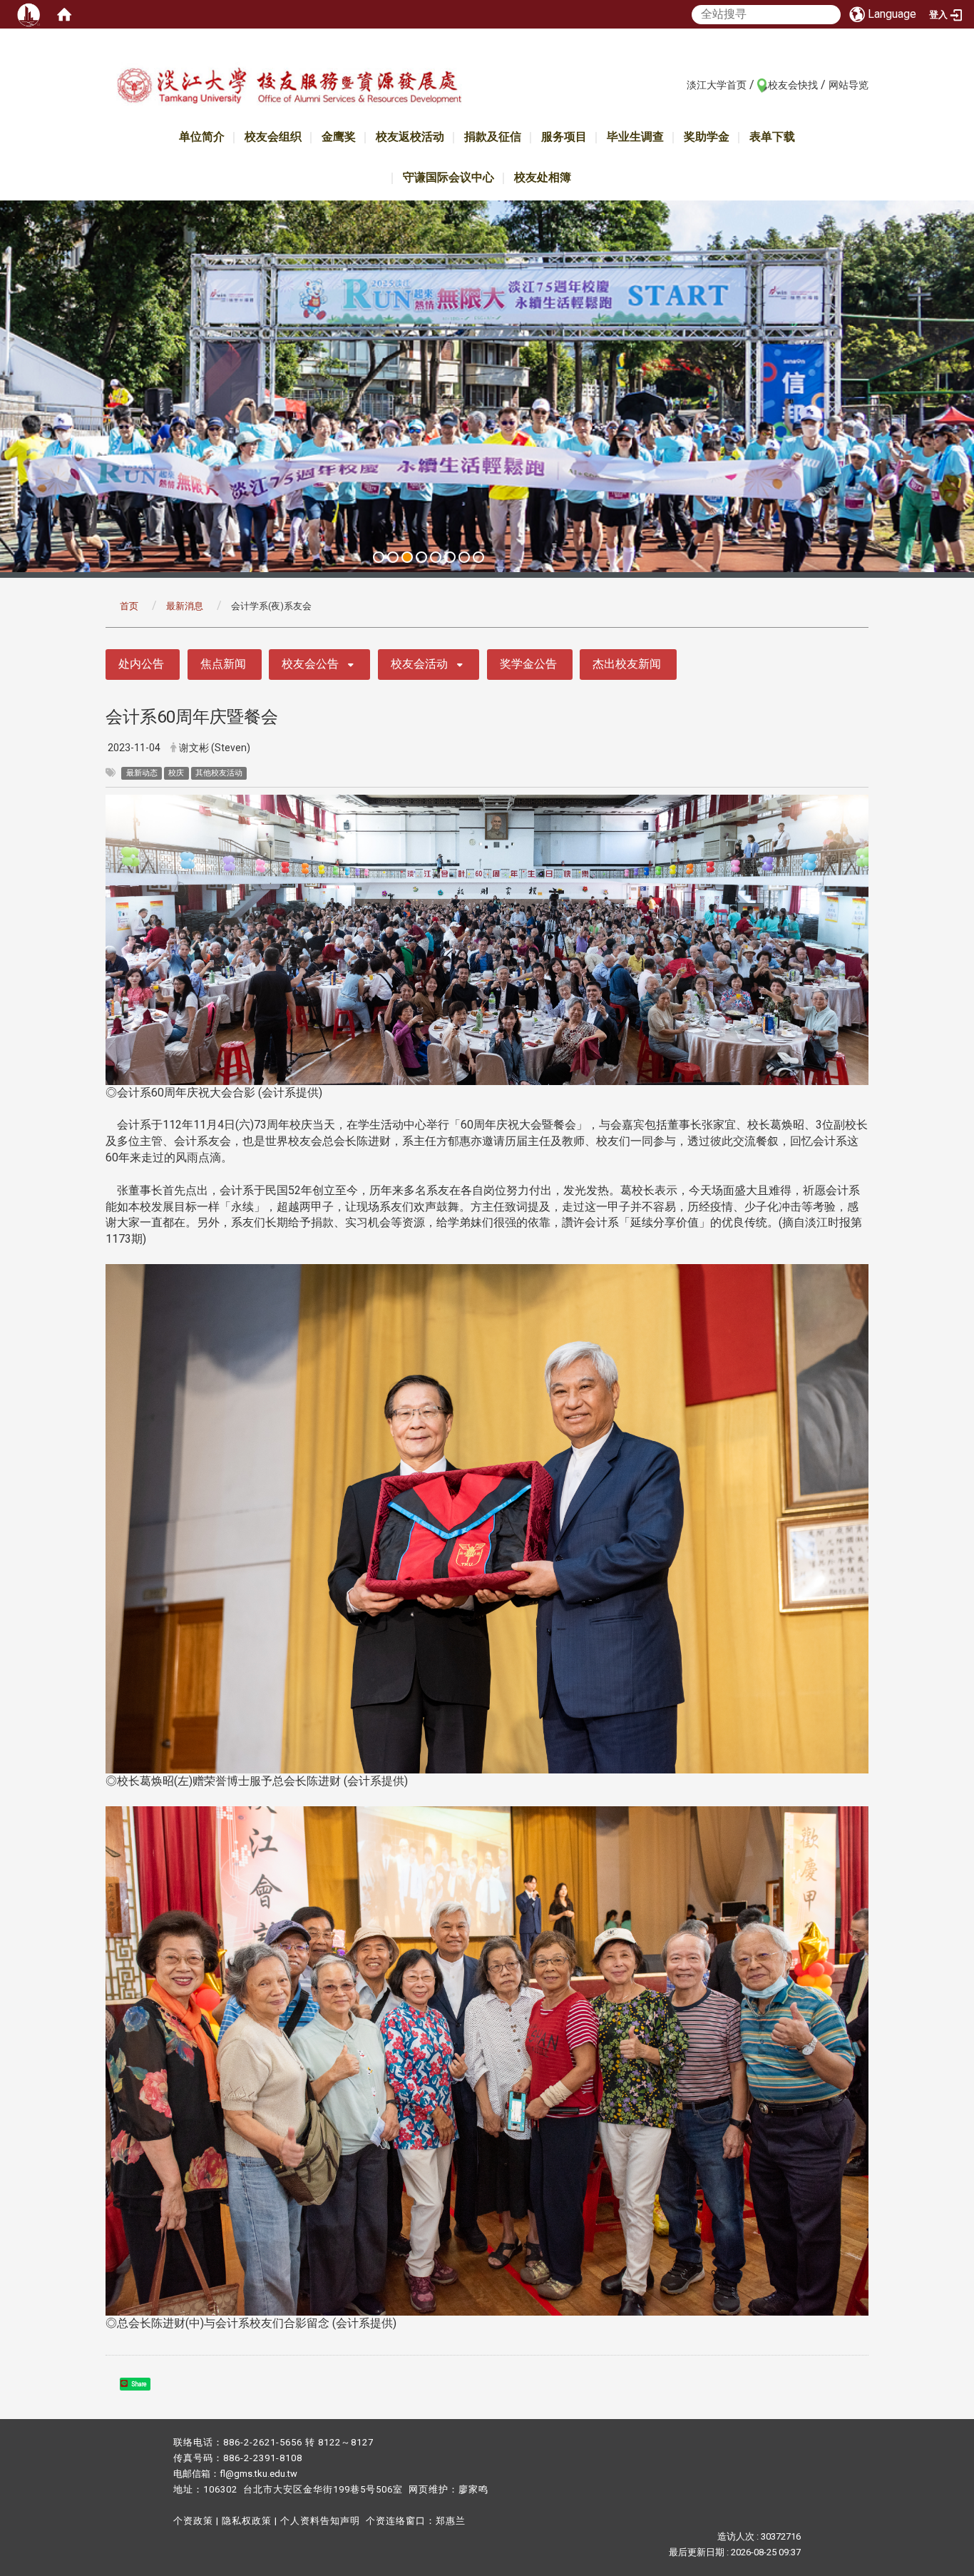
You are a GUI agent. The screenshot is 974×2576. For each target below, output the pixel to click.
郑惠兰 (451, 2521)
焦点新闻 (223, 664)
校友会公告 (310, 664)
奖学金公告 (528, 664)
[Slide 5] (436, 557)
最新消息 (185, 606)
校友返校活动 (410, 137)
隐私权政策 (247, 2521)
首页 (129, 606)
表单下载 (772, 137)
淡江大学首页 (717, 85)
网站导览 (849, 85)
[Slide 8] (478, 557)
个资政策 (193, 2521)
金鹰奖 (339, 137)
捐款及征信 (493, 137)
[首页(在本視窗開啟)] (64, 14)
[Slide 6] (450, 557)
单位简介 (202, 137)
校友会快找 (793, 85)
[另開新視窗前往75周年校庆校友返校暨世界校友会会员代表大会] (487, 386)
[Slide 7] (464, 557)
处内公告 (141, 664)
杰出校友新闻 (627, 664)
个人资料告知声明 (320, 2521)
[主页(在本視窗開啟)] (289, 88)
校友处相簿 (543, 177)
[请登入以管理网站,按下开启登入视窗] (29, 14)
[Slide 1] (379, 557)
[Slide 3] (407, 557)
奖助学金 (707, 137)
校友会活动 (419, 664)
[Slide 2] (393, 557)
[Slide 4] (421, 557)
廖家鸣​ (473, 2489)
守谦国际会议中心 (448, 177)
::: (679, 84)
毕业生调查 (635, 137)
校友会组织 (273, 137)
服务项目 (564, 137)
